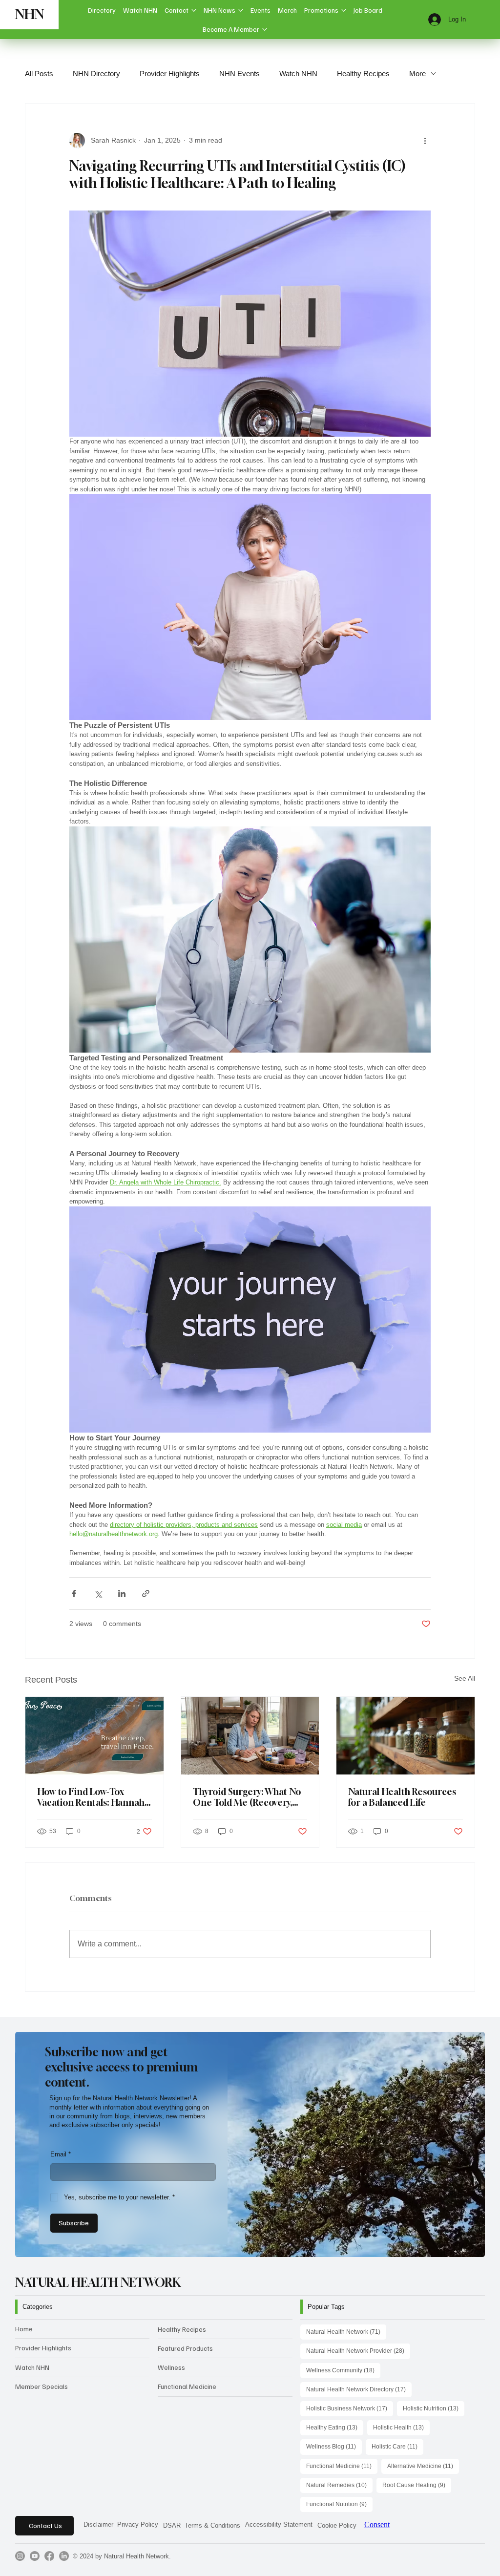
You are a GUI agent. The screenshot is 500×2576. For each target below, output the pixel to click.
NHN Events (240, 74)
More (417, 74)
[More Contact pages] (194, 10)
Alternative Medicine (423, 2466)
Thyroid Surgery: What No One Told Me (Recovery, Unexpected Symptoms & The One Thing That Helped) (247, 1797)
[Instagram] (20, 2556)
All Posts (39, 74)
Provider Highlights (170, 74)
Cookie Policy (337, 2525)
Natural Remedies (339, 2485)
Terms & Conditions (212, 2525)
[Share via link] (146, 1594)
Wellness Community (343, 2370)
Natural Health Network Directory (359, 2389)
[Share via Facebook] (74, 1594)
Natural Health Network (346, 2332)
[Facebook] (49, 2556)
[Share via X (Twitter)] (98, 1594)
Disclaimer (98, 2524)
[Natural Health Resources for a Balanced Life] (406, 1736)
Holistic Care (397, 2446)
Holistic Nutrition (434, 2408)
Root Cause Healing (417, 2485)
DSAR (172, 2525)
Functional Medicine (187, 2386)
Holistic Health (401, 2427)
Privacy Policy (138, 2524)
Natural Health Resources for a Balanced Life (402, 1797)
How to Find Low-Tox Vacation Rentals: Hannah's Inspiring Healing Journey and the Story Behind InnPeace (94, 1797)
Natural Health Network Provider (358, 2351)
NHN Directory (96, 74)
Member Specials (42, 2386)
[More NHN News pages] (241, 10)
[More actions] (425, 141)
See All (465, 1678)
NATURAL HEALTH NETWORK (98, 2282)
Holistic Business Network (350, 2408)
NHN (30, 14)
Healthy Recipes (363, 74)
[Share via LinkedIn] (122, 1594)
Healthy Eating (335, 2427)
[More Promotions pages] (344, 10)
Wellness (171, 2367)
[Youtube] (35, 2556)
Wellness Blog (334, 2446)
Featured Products (185, 2348)
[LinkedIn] (64, 2556)
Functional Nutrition (339, 2504)
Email (61, 2154)
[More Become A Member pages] (265, 29)
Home (24, 2329)
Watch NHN (298, 74)
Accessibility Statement (279, 2524)
